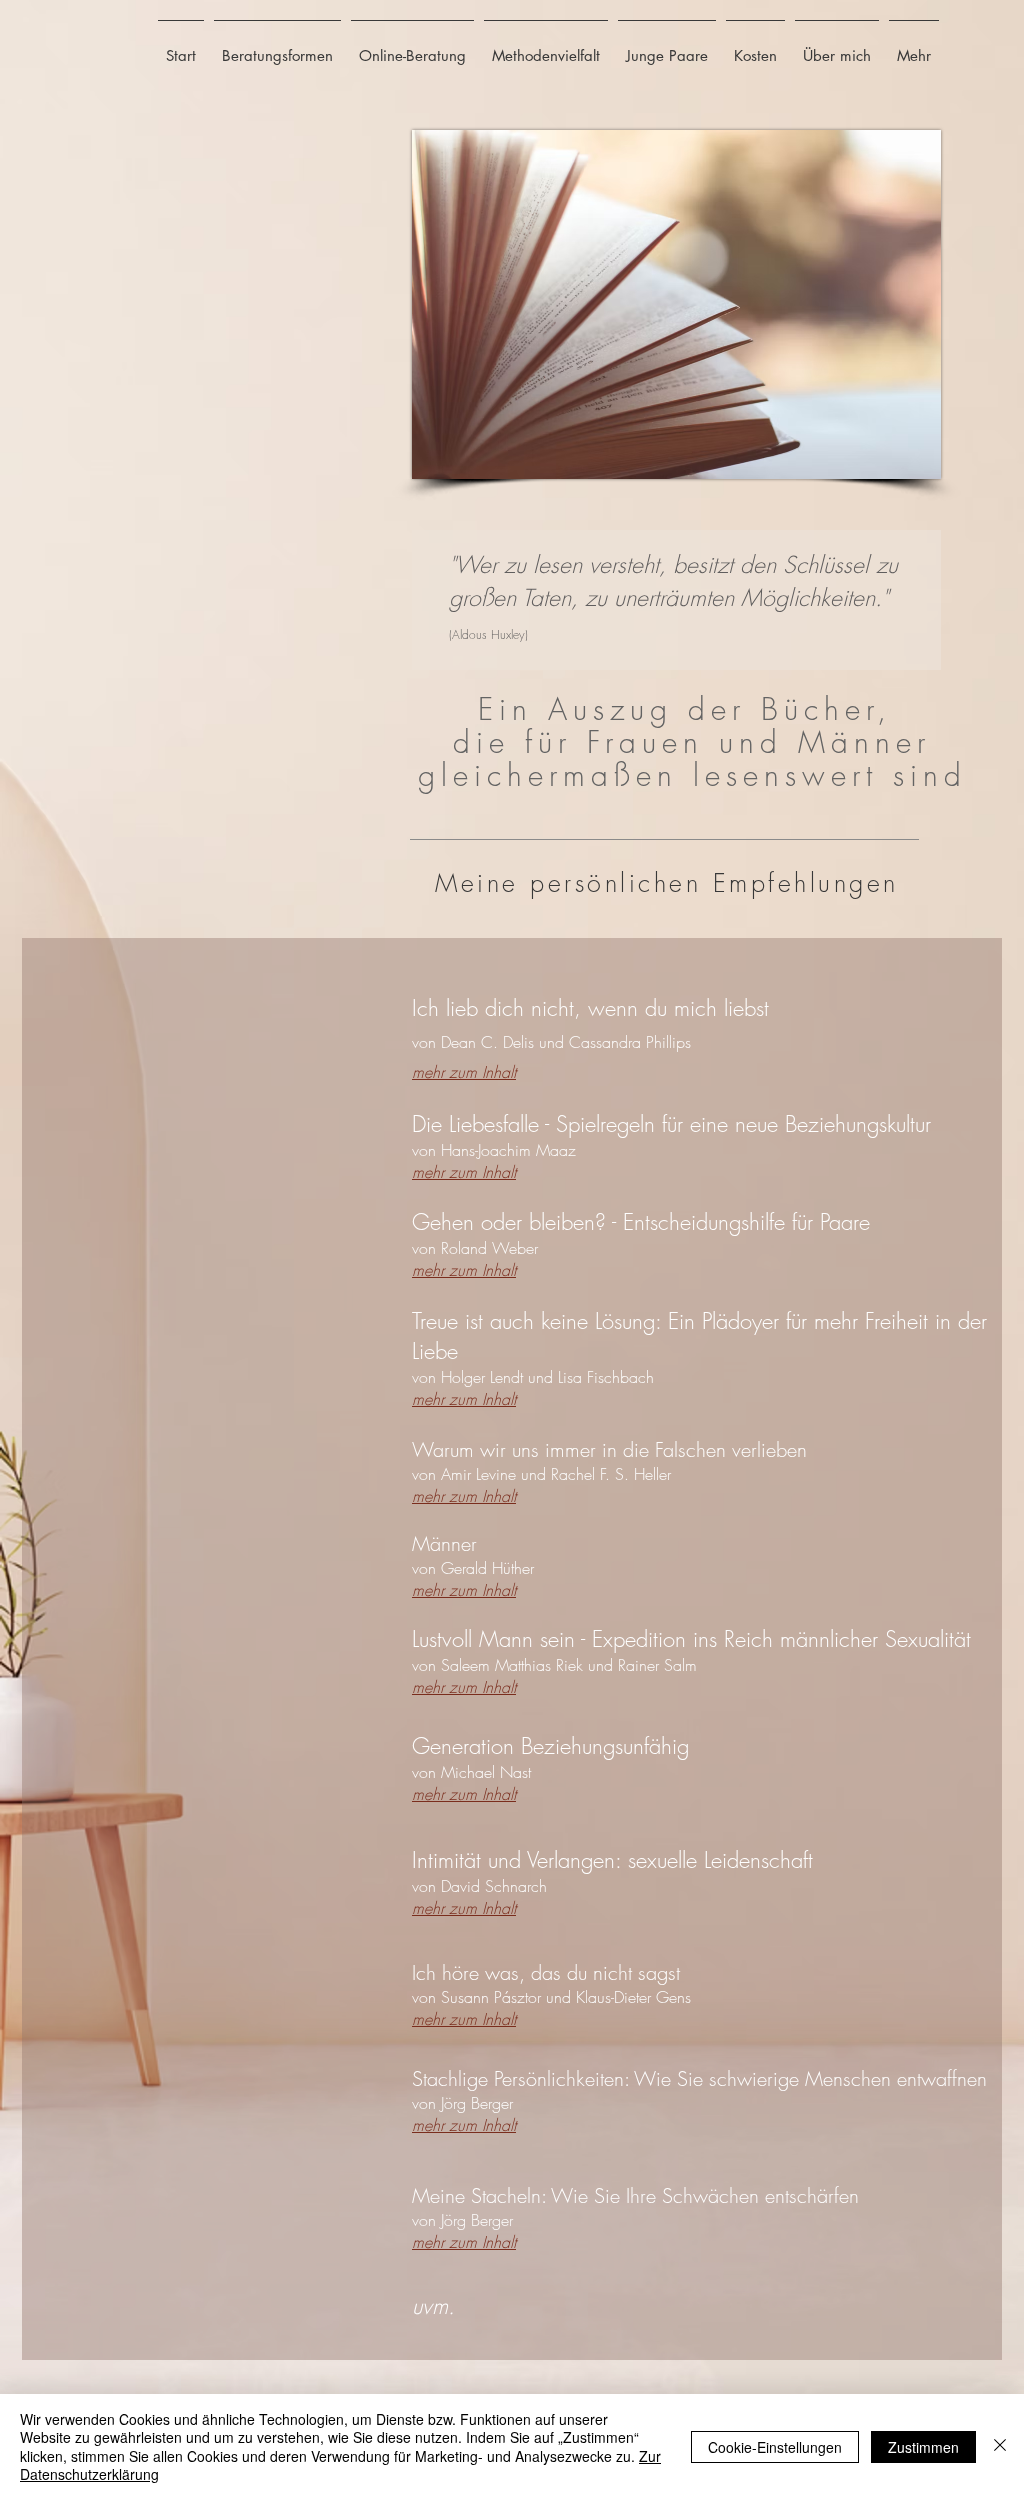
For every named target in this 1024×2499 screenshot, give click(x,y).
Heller (655, 1474)
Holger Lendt (484, 1377)
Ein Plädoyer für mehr (766, 1321)
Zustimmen (923, 2447)
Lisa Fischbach (611, 1377)
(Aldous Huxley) (488, 634)
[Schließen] (1000, 2446)
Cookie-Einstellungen (775, 2447)
